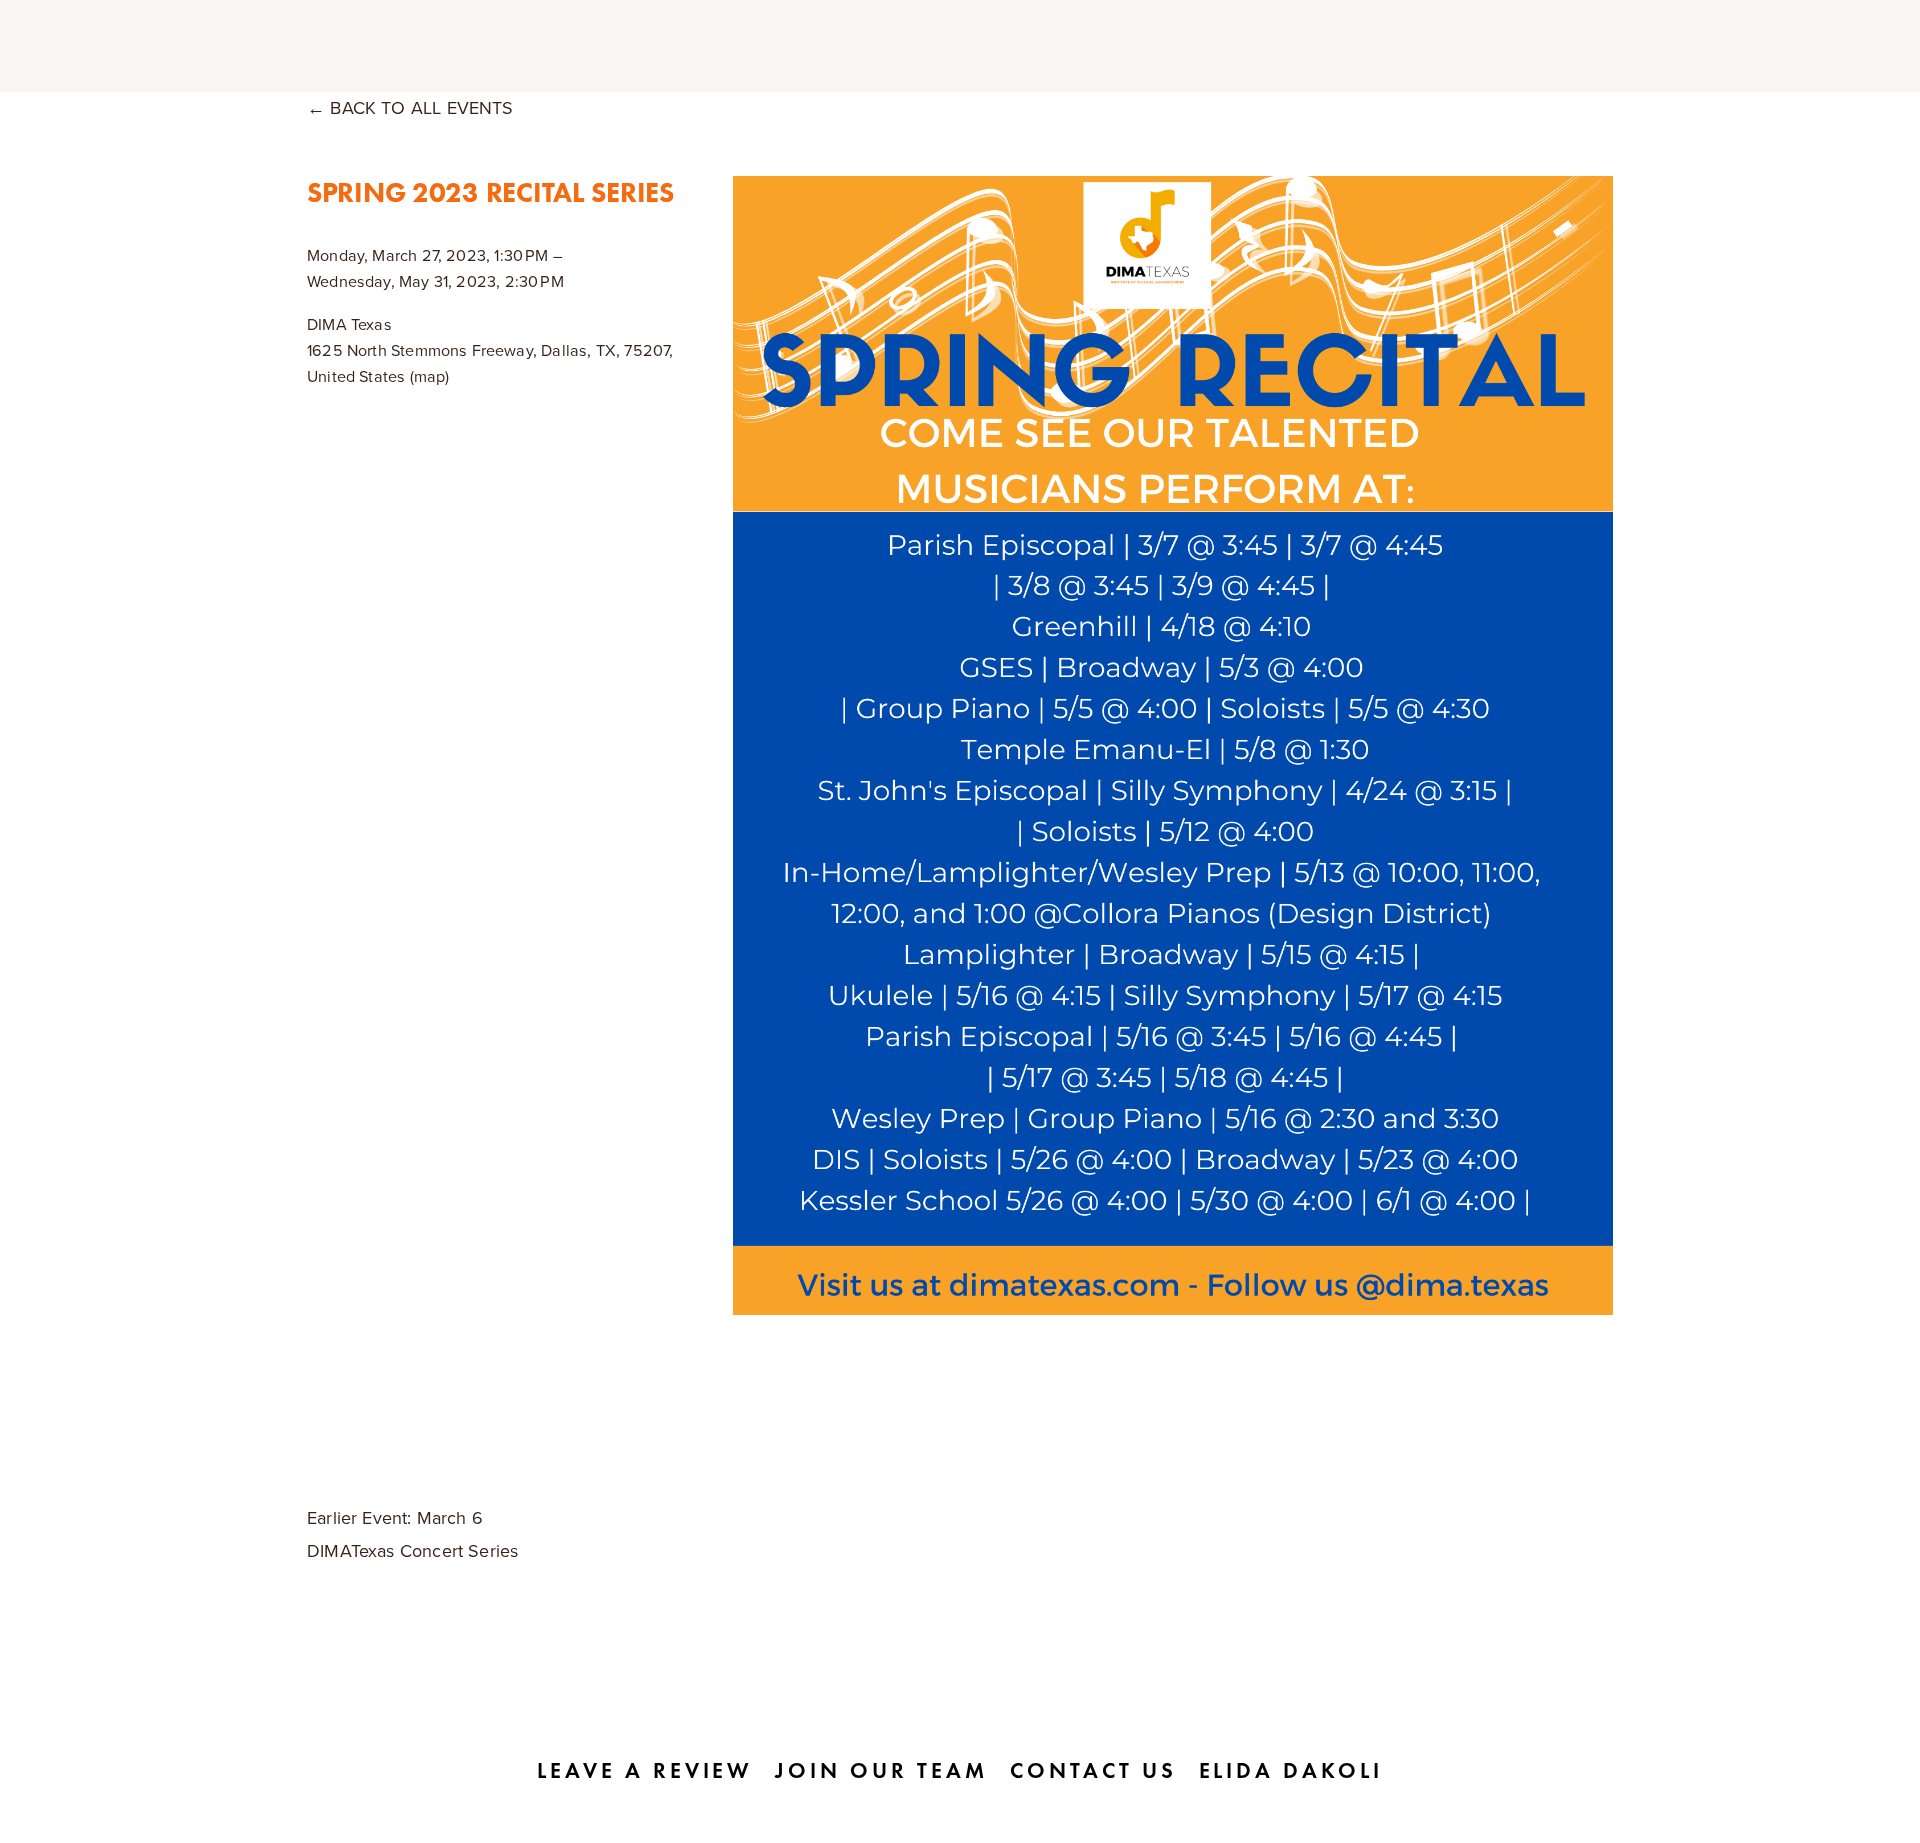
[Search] (476, 46)
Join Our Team (881, 1770)
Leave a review (645, 1770)
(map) (430, 376)
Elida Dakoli (1291, 1770)
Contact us (1093, 1770)
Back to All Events (421, 107)
